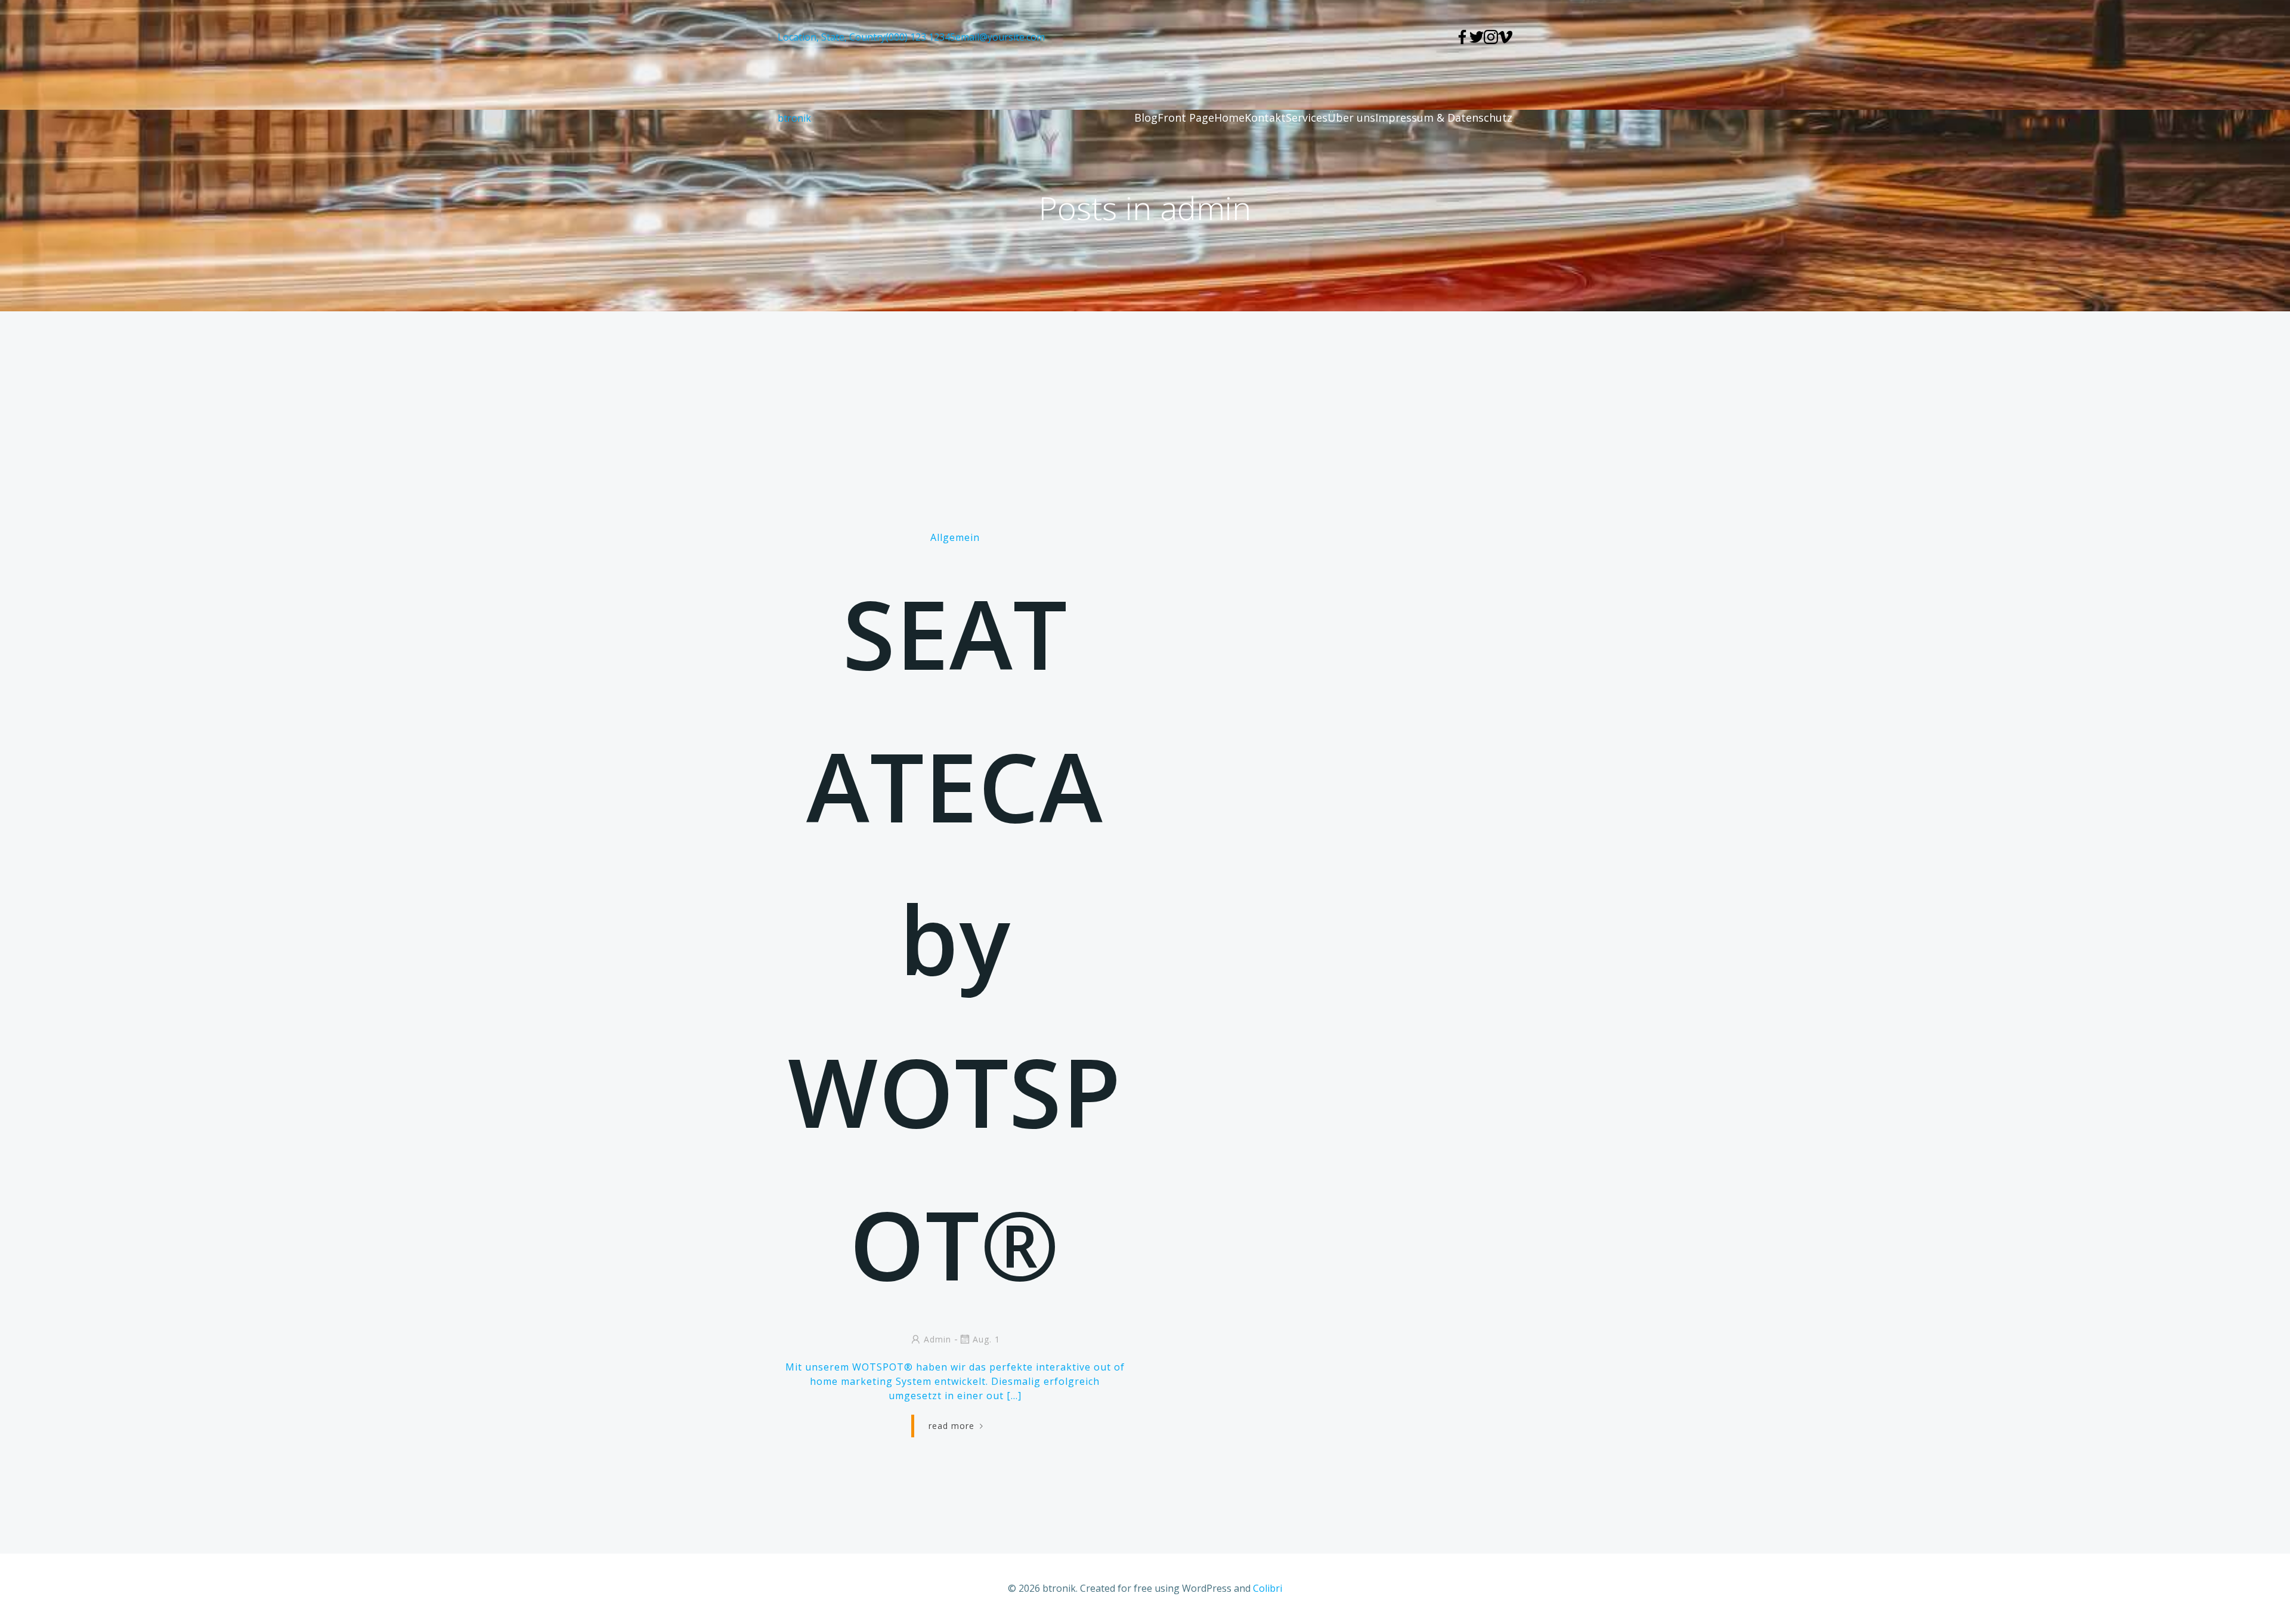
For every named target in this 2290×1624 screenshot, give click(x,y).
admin (937, 1339)
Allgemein (955, 537)
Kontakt (1265, 117)
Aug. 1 (986, 1339)
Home (1229, 117)
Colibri (1268, 1588)
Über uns (1351, 117)
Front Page (1186, 117)
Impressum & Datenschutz (1444, 117)
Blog (1146, 117)
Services (1307, 117)
